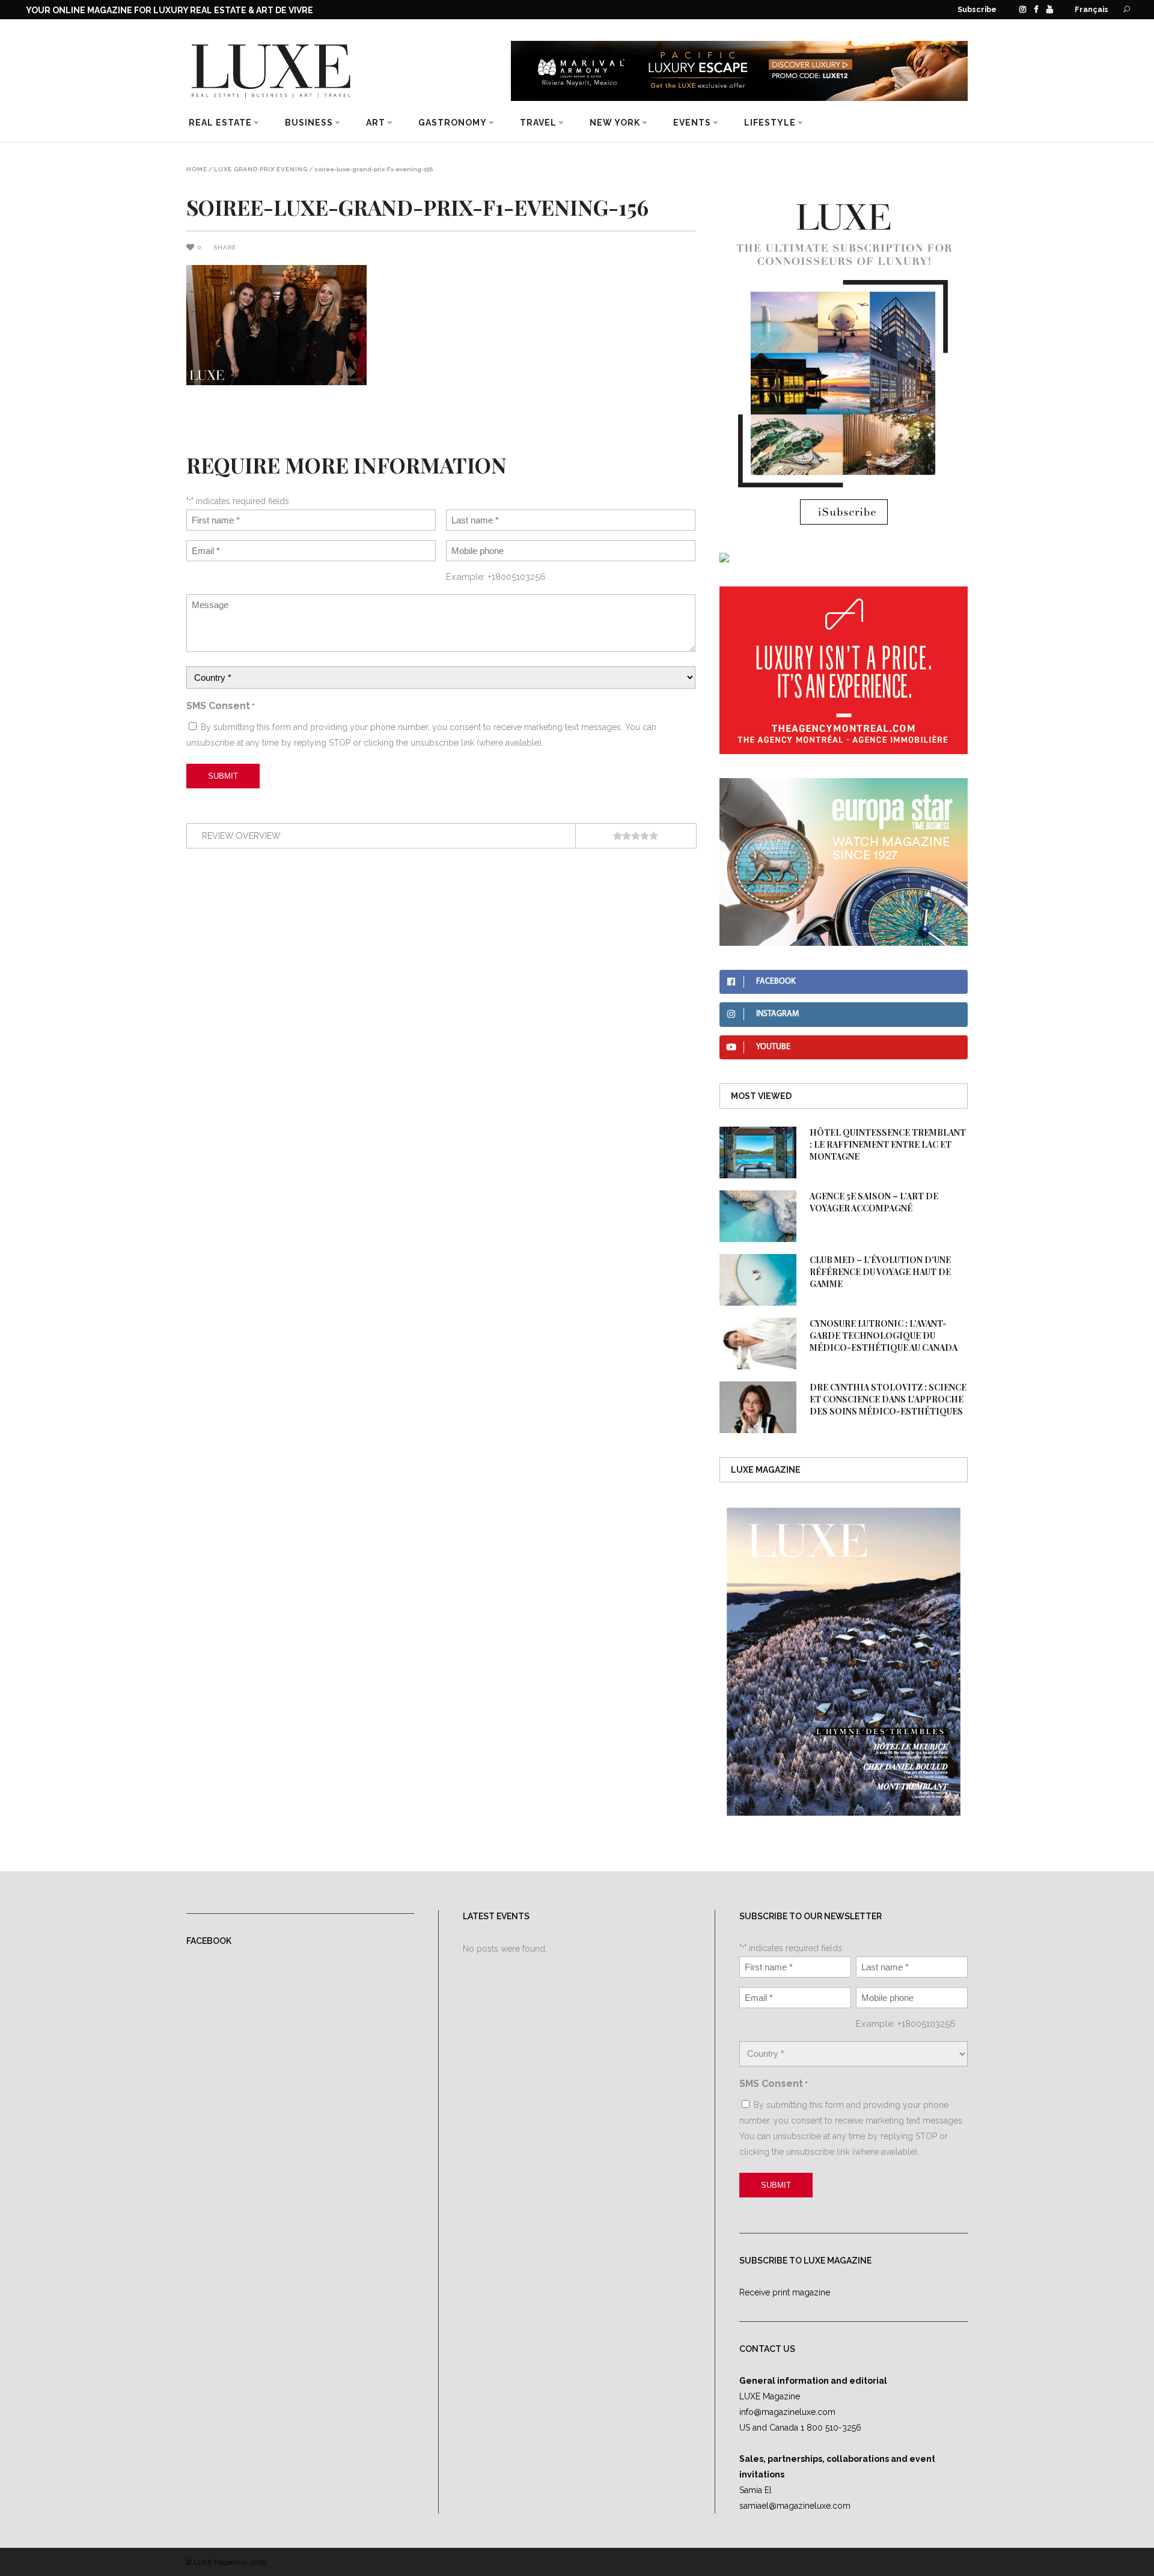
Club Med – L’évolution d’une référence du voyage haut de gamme (880, 1272)
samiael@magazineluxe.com (795, 2506)
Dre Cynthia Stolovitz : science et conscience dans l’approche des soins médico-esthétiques (888, 1399)
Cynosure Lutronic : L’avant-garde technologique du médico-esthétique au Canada (884, 1335)
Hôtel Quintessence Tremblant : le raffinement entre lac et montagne (888, 1144)
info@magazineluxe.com (787, 2412)
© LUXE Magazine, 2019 (226, 2562)
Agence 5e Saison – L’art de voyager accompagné (874, 1202)
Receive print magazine (785, 2292)
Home (197, 169)
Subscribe (977, 9)
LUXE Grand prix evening (261, 169)
